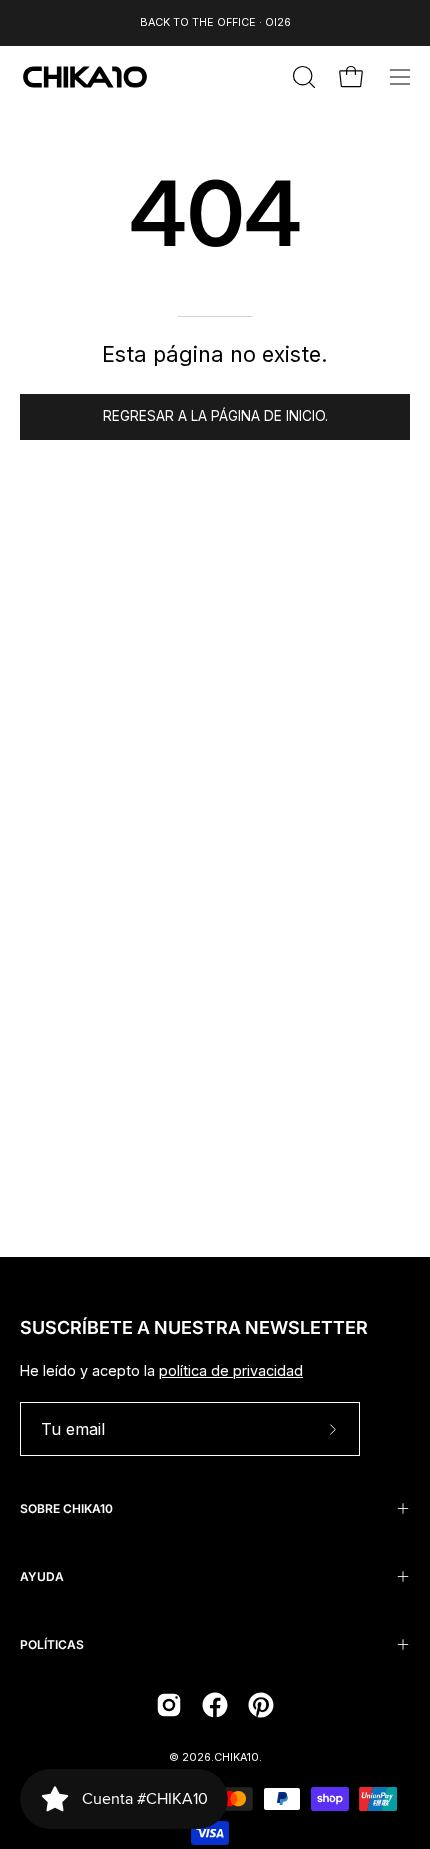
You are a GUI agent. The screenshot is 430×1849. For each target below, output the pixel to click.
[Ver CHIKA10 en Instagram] (169, 1705)
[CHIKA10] (85, 77)
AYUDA (42, 1576)
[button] (302, 77)
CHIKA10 (236, 1757)
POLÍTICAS (52, 1644)
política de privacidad (231, 1370)
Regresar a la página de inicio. (215, 416)
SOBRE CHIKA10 (66, 1508)
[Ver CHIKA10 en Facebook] (215, 1705)
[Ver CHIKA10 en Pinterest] (261, 1705)
